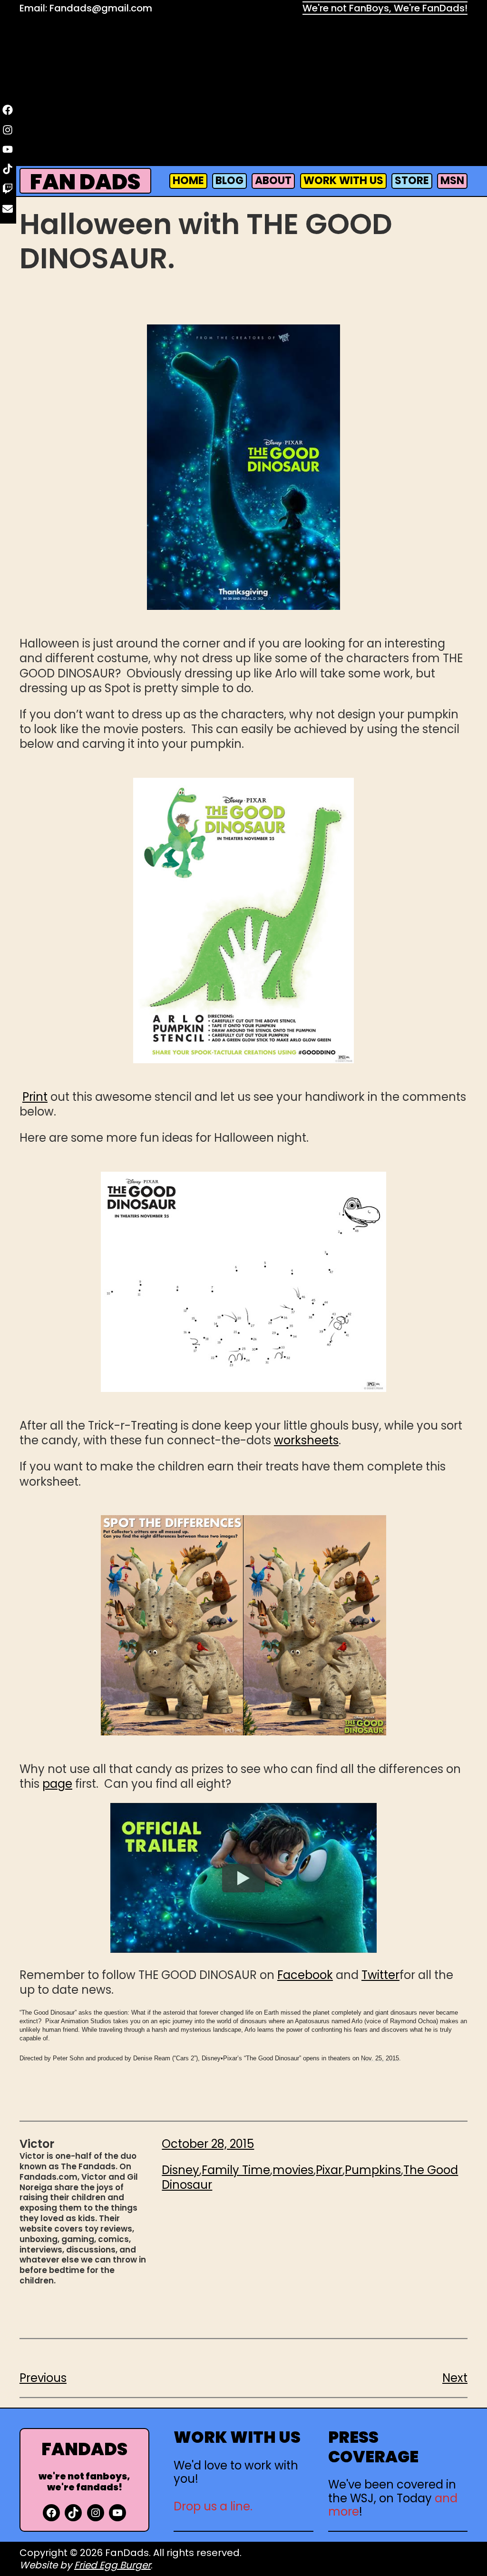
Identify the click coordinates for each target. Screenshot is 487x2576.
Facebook (305, 1975)
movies (293, 2170)
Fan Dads (85, 182)
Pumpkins (373, 2170)
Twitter (380, 1975)
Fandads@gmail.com (101, 8)
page (57, 1784)
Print (35, 1097)
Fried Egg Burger (112, 2565)
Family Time (236, 2170)
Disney (180, 2170)
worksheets (306, 1440)
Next (455, 2378)
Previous (43, 2378)
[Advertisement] (243, 93)
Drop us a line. (213, 2506)
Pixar (329, 2170)
